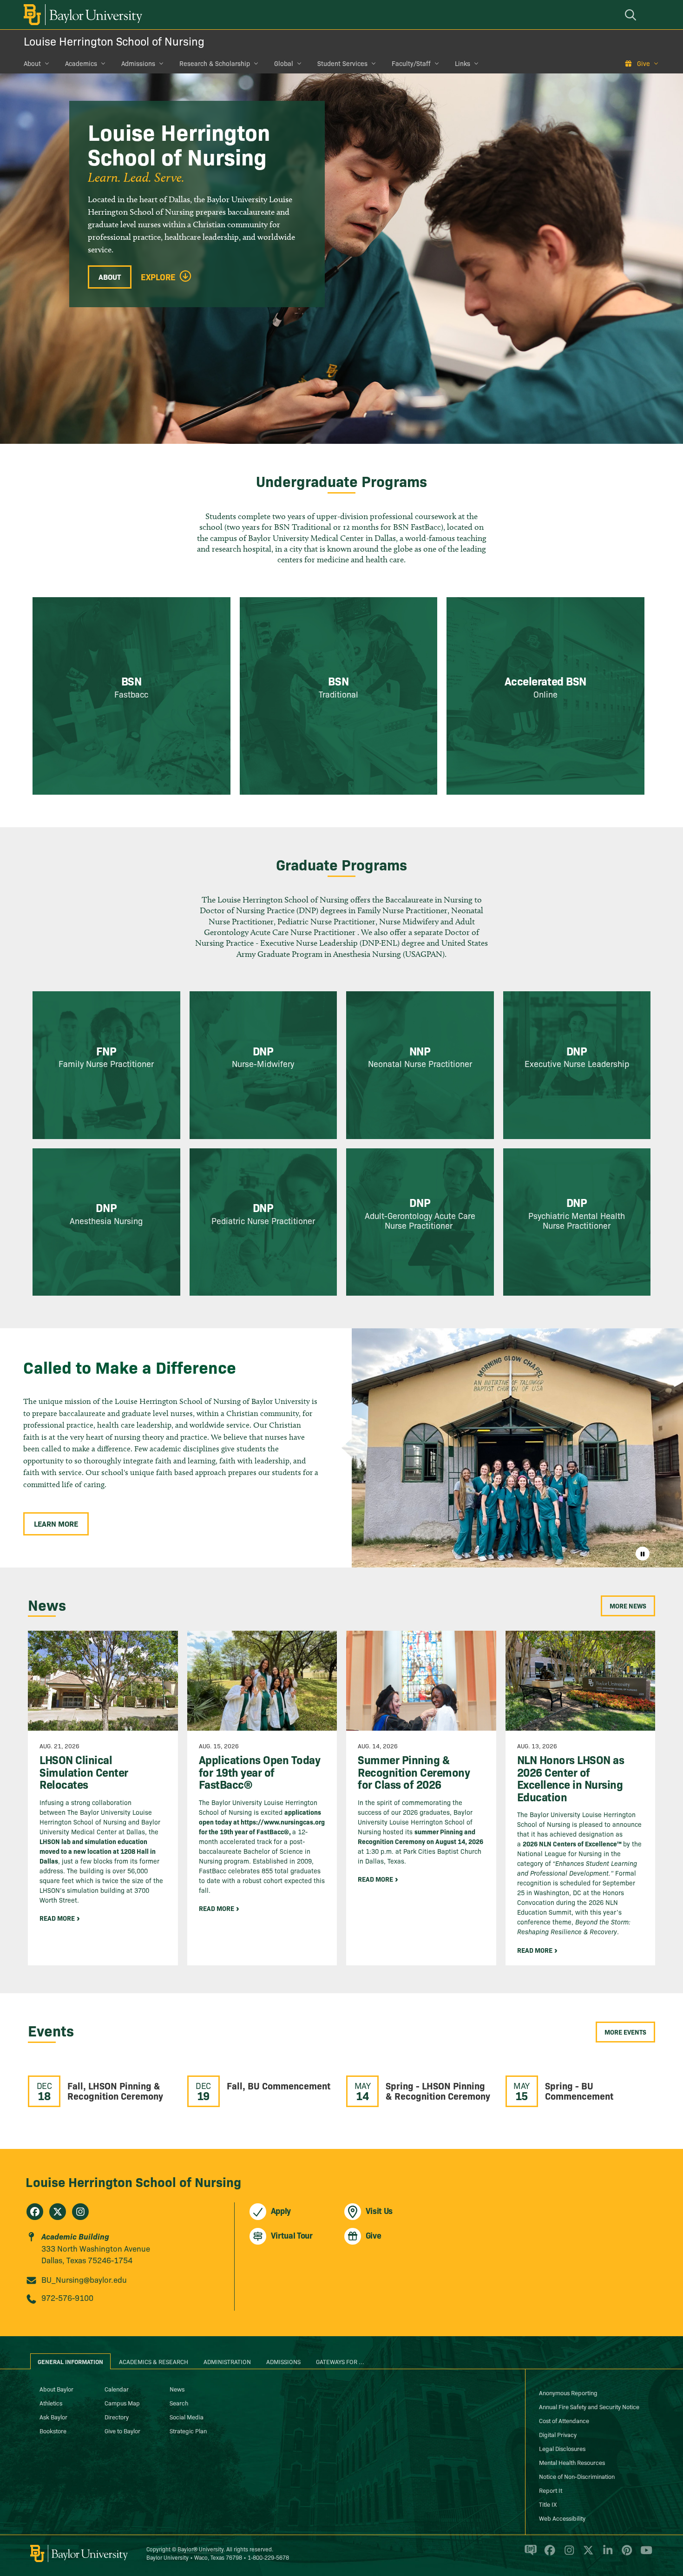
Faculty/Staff (411, 63)
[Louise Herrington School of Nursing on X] (58, 2212)
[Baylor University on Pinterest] (625, 2554)
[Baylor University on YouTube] (644, 2554)
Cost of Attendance (564, 2420)
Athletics (51, 2403)
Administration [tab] (227, 2361)
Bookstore (53, 2431)
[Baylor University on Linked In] (606, 2554)
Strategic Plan (188, 2431)
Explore (158, 277)
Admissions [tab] (283, 2361)
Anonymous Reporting (568, 2392)
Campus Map (122, 2403)
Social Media (187, 2417)
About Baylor (56, 2389)
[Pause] (643, 1554)
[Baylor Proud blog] (529, 2554)
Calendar (117, 2389)
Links (463, 63)
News (177, 2389)
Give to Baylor (122, 2431)
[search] (632, 15)
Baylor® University (200, 2549)
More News (628, 1606)
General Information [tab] (70, 2361)
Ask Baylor (53, 2417)
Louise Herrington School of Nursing (114, 41)
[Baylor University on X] (587, 2554)
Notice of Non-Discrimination (577, 2476)
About (32, 63)
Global (284, 63)
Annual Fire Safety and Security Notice (589, 2406)
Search (179, 2403)
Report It (551, 2490)
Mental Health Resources (572, 2462)
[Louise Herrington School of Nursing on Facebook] (35, 2212)
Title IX (548, 2504)
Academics (81, 63)
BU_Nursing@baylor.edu (84, 2279)
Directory (117, 2417)
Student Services (342, 63)
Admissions (138, 63)
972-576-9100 (67, 2297)
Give (644, 63)
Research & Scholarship (215, 63)
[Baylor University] (81, 15)
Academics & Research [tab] (154, 2361)
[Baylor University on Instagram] (568, 2554)
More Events (625, 2032)
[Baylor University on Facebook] (548, 2554)
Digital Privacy (558, 2434)
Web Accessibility (562, 2518)
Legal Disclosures (562, 2448)
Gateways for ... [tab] (340, 2361)
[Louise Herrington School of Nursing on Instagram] (80, 2212)
